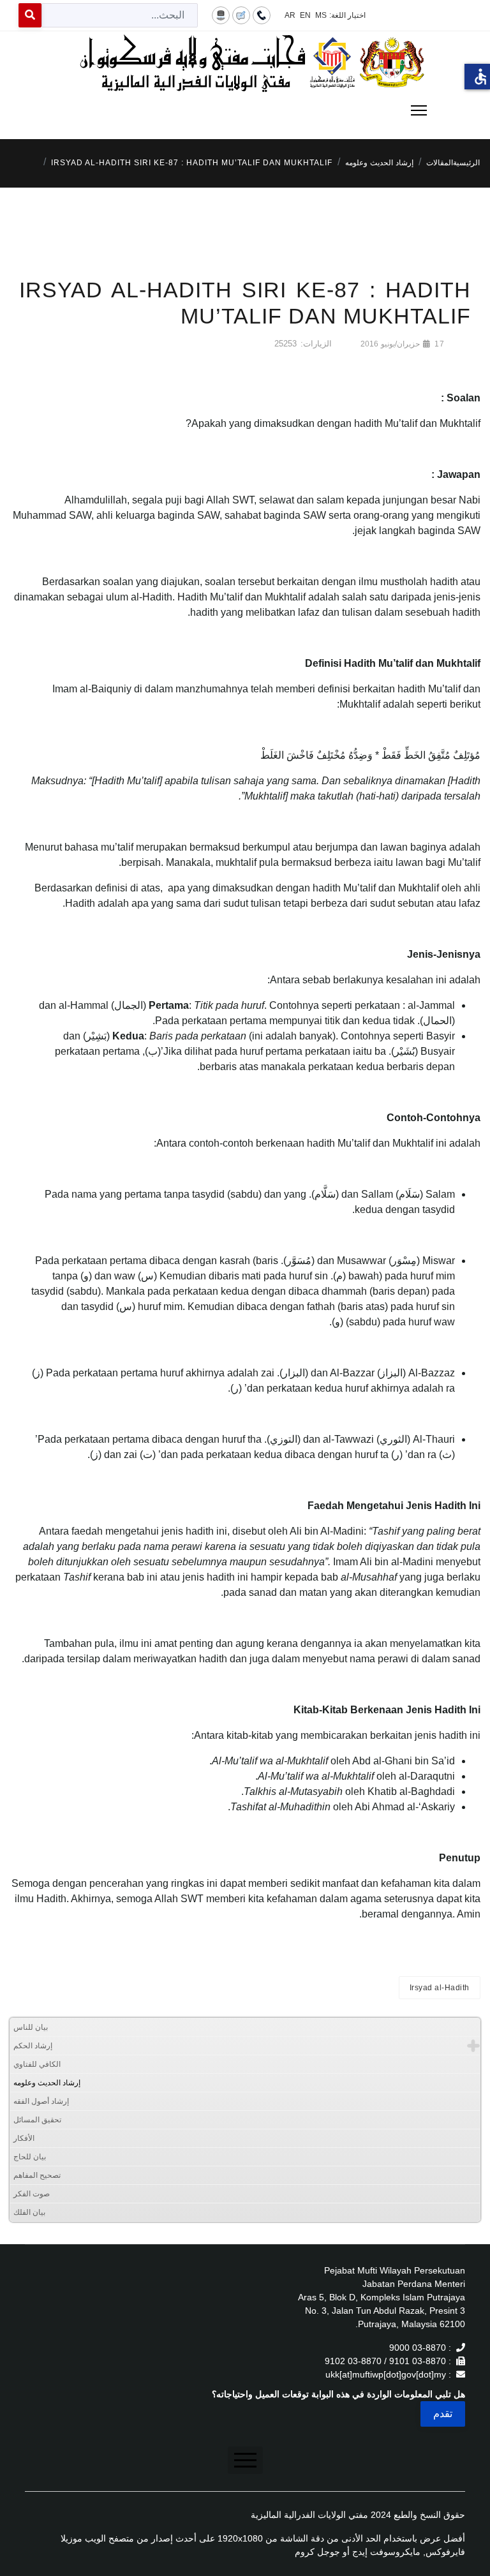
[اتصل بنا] (262, 15)
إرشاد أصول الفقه (41, 2101)
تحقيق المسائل (37, 2120)
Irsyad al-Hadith (440, 1988)
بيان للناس (31, 2027)
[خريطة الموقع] (221, 15)
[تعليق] (241, 15)
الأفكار (24, 2138)
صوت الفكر (32, 2194)
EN (305, 15)
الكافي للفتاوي (37, 2064)
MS (321, 15)
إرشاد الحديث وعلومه (47, 2083)
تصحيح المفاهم (37, 2175)
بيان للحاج (30, 2157)
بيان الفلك (29, 2212)
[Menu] (245, 110)
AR (290, 15)
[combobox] (120, 15)
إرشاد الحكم (33, 2046)
